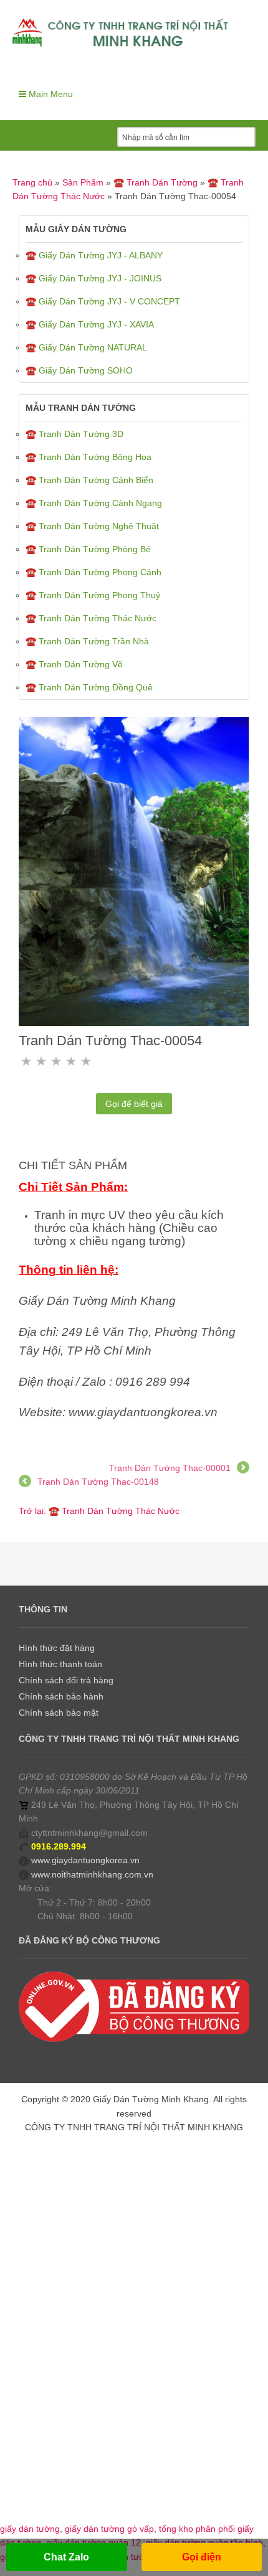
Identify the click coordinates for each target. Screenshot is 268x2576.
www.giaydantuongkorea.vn (85, 1860)
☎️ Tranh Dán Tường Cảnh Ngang (94, 503)
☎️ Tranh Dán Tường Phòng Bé (88, 549)
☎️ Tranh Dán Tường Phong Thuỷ (93, 595)
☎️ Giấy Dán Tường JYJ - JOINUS (93, 278)
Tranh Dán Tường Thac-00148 (98, 1482)
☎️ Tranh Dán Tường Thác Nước (91, 618)
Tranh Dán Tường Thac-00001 (170, 1468)
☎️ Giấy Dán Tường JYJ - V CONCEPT (103, 301)
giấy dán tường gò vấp (109, 2529)
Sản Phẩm (83, 182)
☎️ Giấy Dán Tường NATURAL (86, 347)
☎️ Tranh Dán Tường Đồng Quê (89, 687)
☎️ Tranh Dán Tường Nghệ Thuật (92, 526)
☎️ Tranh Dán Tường (156, 182)
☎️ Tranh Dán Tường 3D (74, 434)
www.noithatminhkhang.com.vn (92, 1874)
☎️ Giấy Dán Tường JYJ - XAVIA (90, 324)
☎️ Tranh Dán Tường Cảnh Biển (89, 480)
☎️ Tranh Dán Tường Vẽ (74, 664)
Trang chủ (32, 182)
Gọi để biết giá (134, 1104)
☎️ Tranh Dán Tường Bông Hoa (89, 457)
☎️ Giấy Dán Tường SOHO (79, 370)
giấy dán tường (30, 2529)
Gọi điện (202, 2557)
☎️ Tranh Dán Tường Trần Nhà (87, 641)
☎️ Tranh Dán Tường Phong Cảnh (93, 572)
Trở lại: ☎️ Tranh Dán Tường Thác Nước (99, 1511)
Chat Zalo (66, 2557)
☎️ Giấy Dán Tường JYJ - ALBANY (94, 255)
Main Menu (50, 94)
